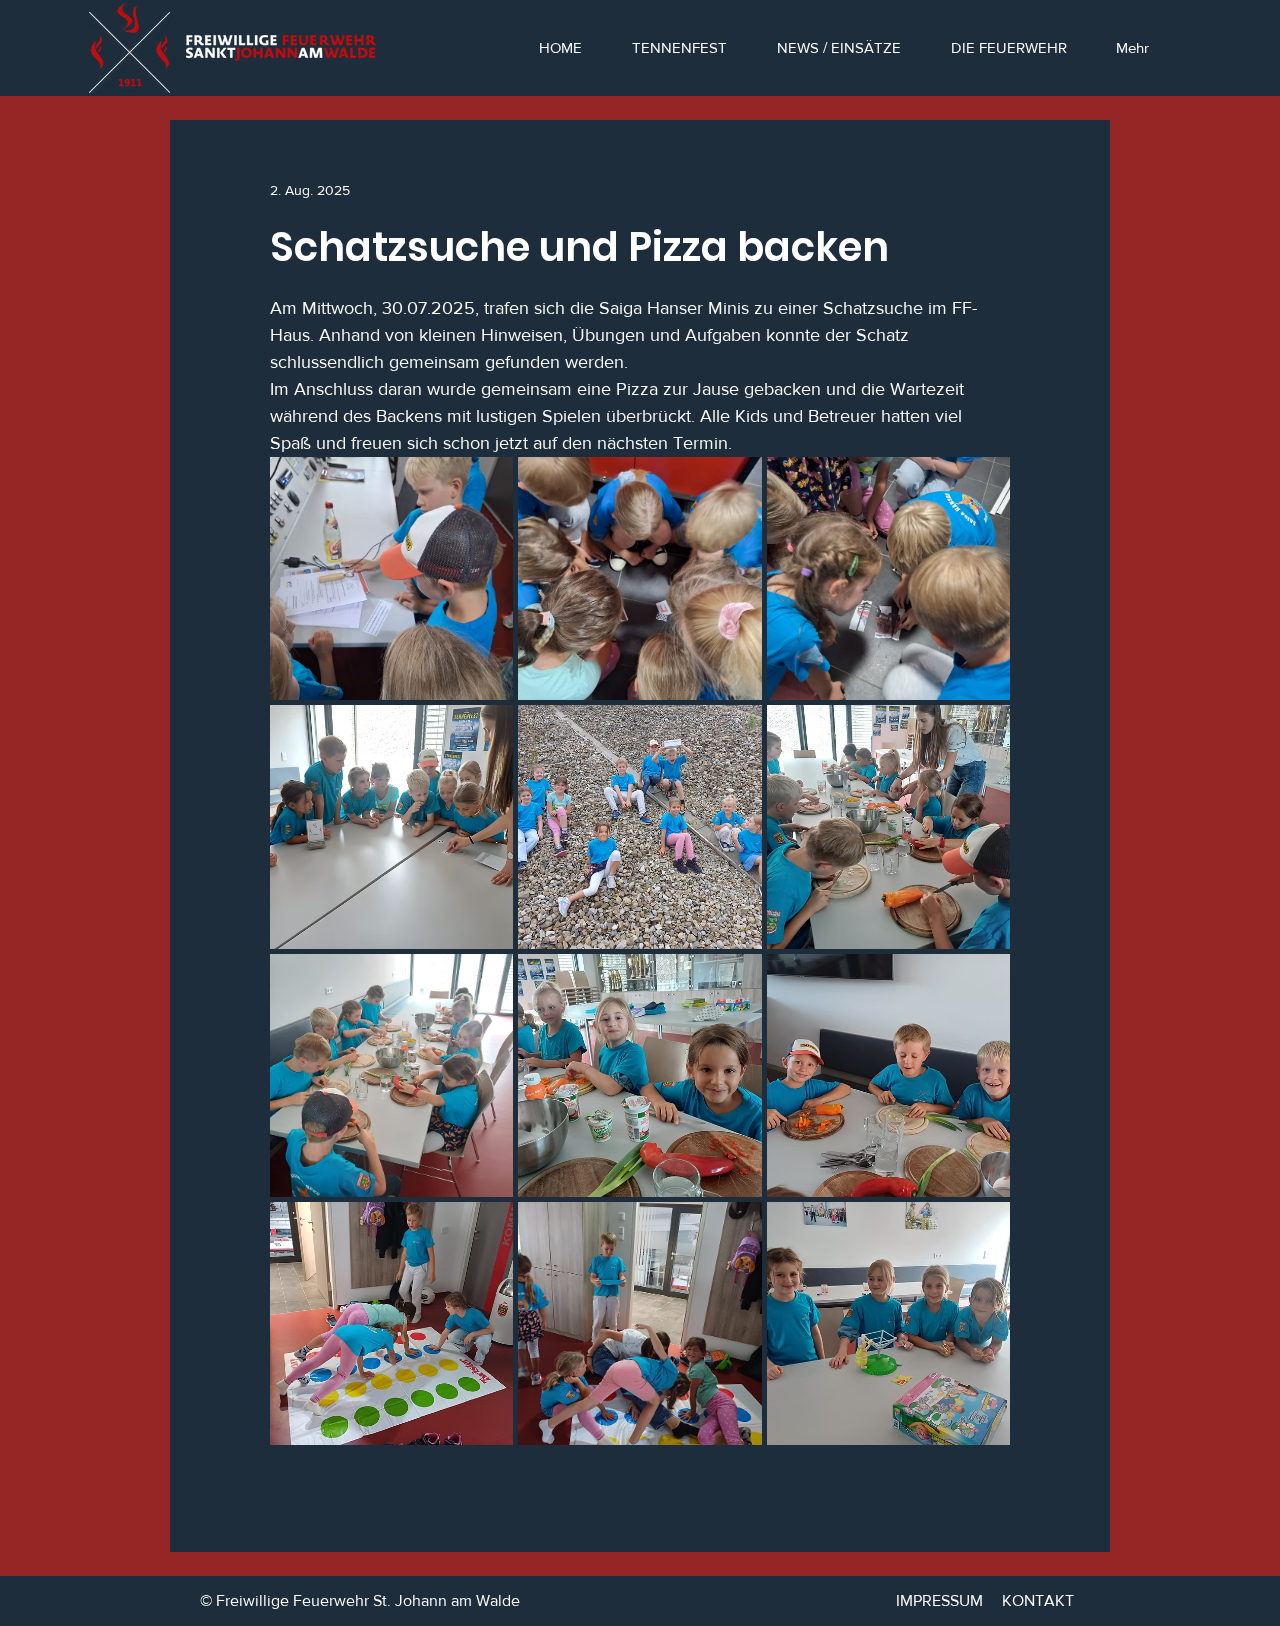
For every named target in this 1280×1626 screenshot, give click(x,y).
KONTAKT (1038, 1600)
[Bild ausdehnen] (391, 578)
